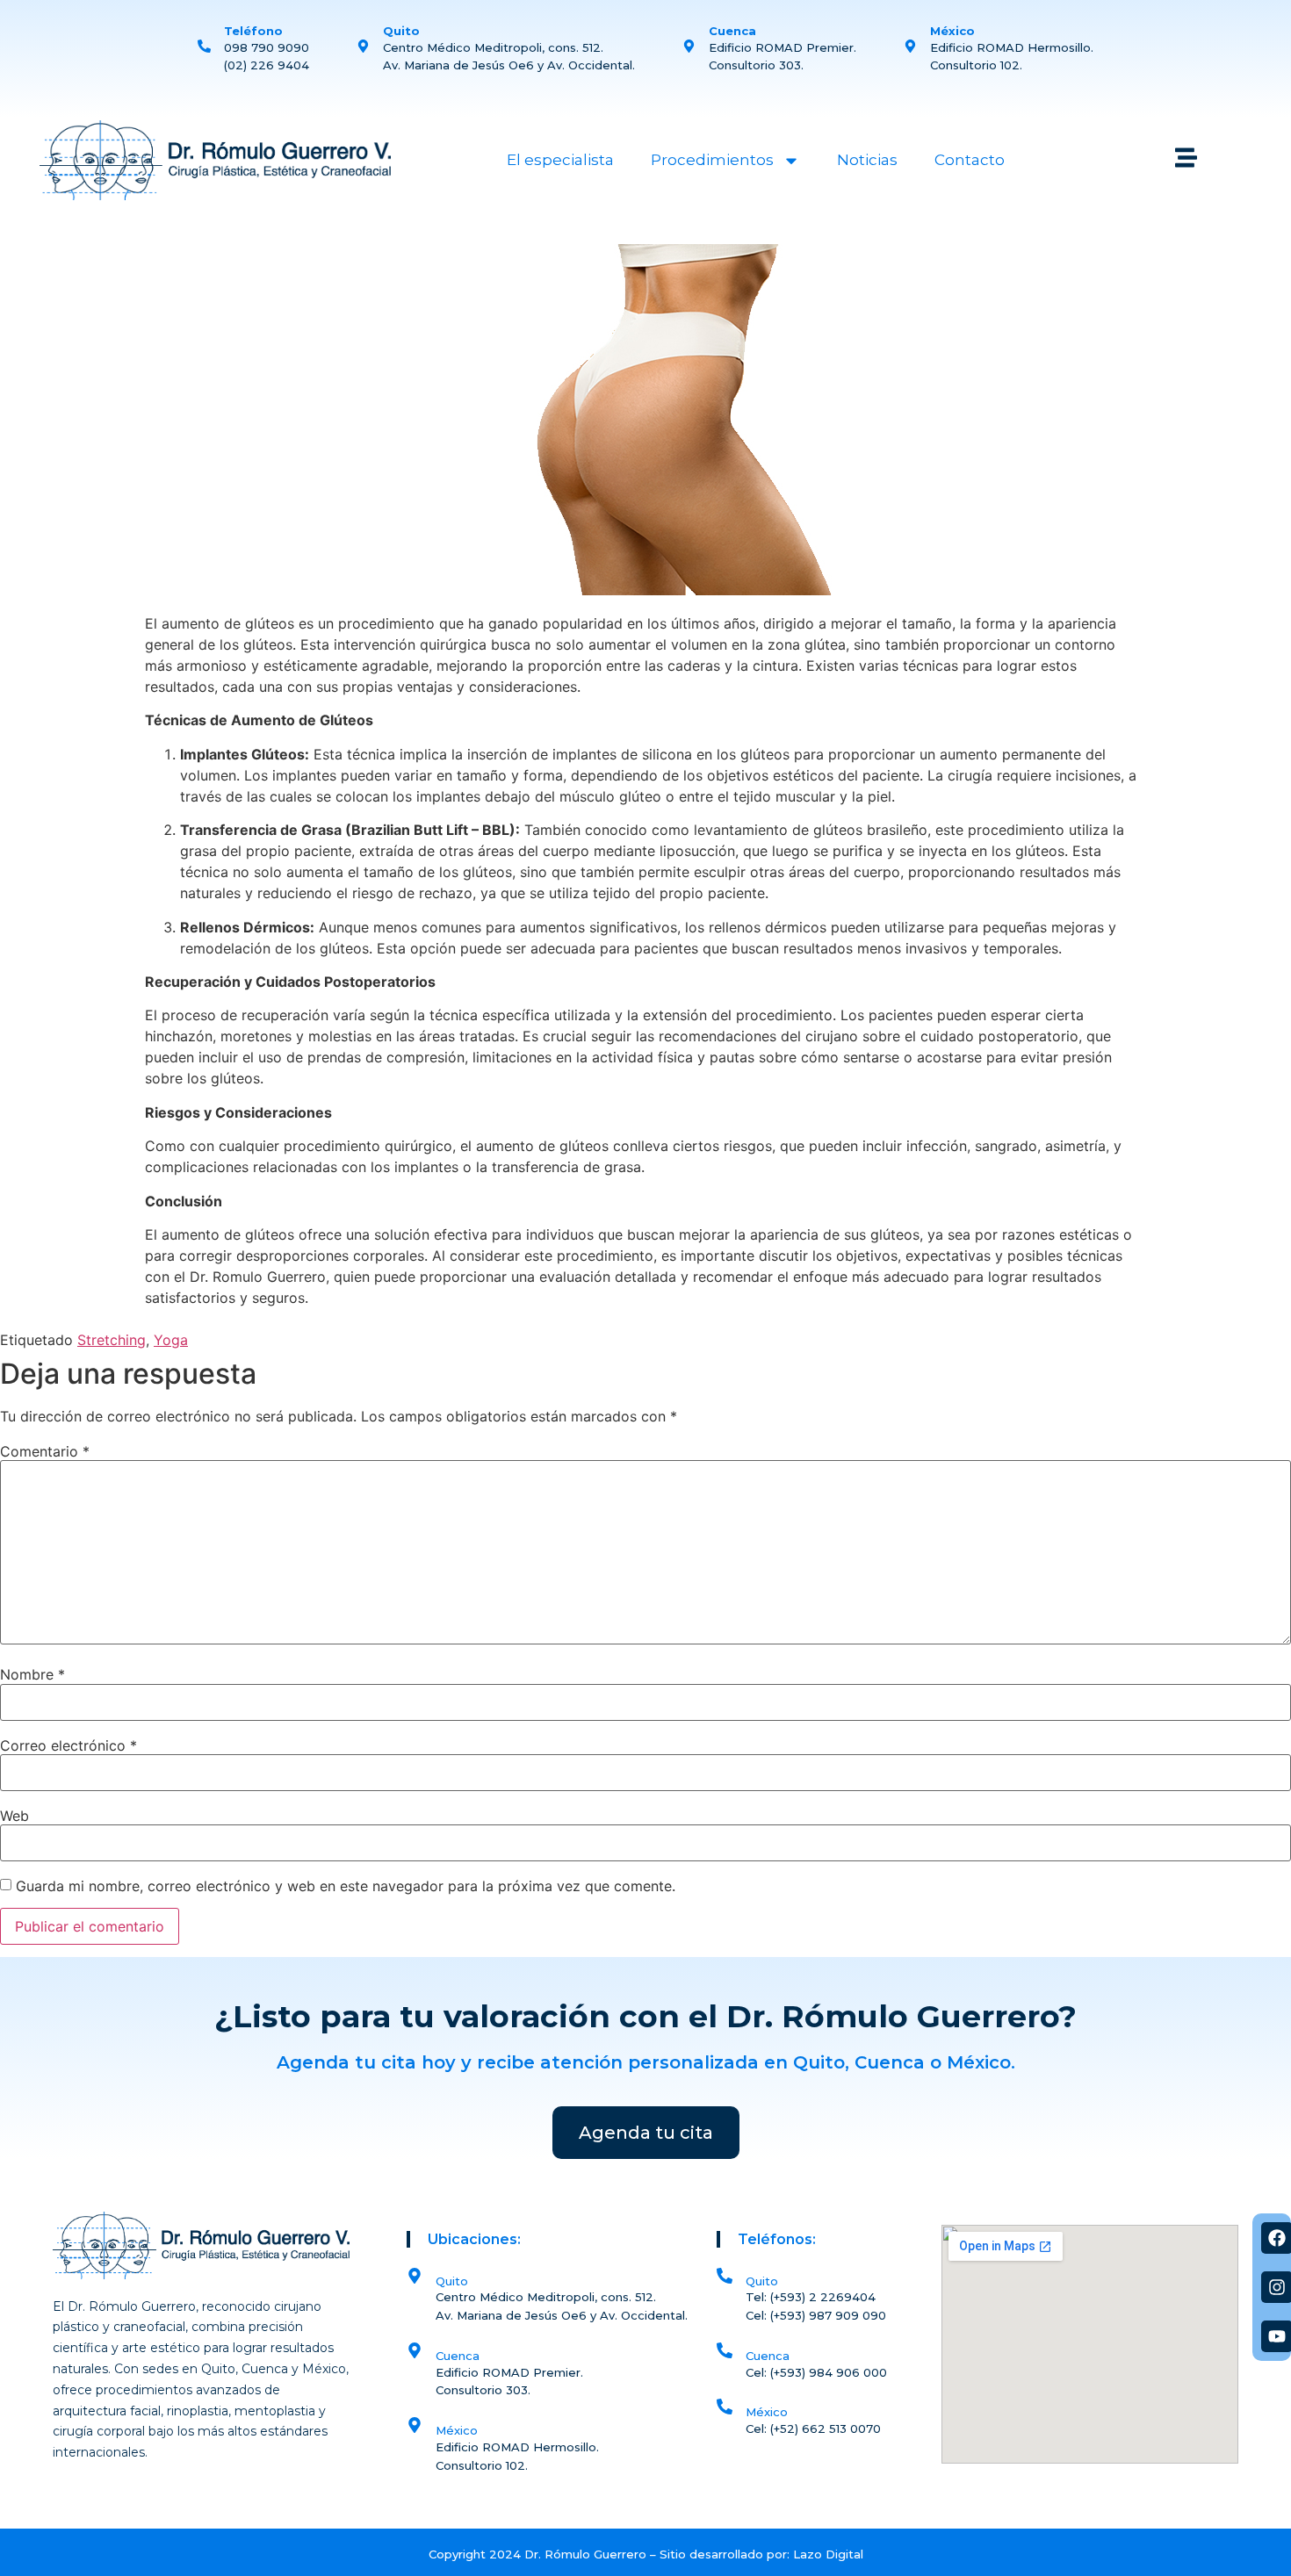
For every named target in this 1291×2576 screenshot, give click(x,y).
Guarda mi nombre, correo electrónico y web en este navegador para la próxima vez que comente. (346, 1886)
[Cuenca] (725, 2350)
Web (14, 1816)
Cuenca (768, 2356)
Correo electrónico (69, 1745)
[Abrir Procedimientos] (791, 161)
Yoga (171, 1340)
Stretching (112, 1340)
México (767, 2412)
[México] (725, 2407)
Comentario (45, 1451)
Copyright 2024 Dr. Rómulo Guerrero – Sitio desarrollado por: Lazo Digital (646, 2554)
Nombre (32, 1674)
